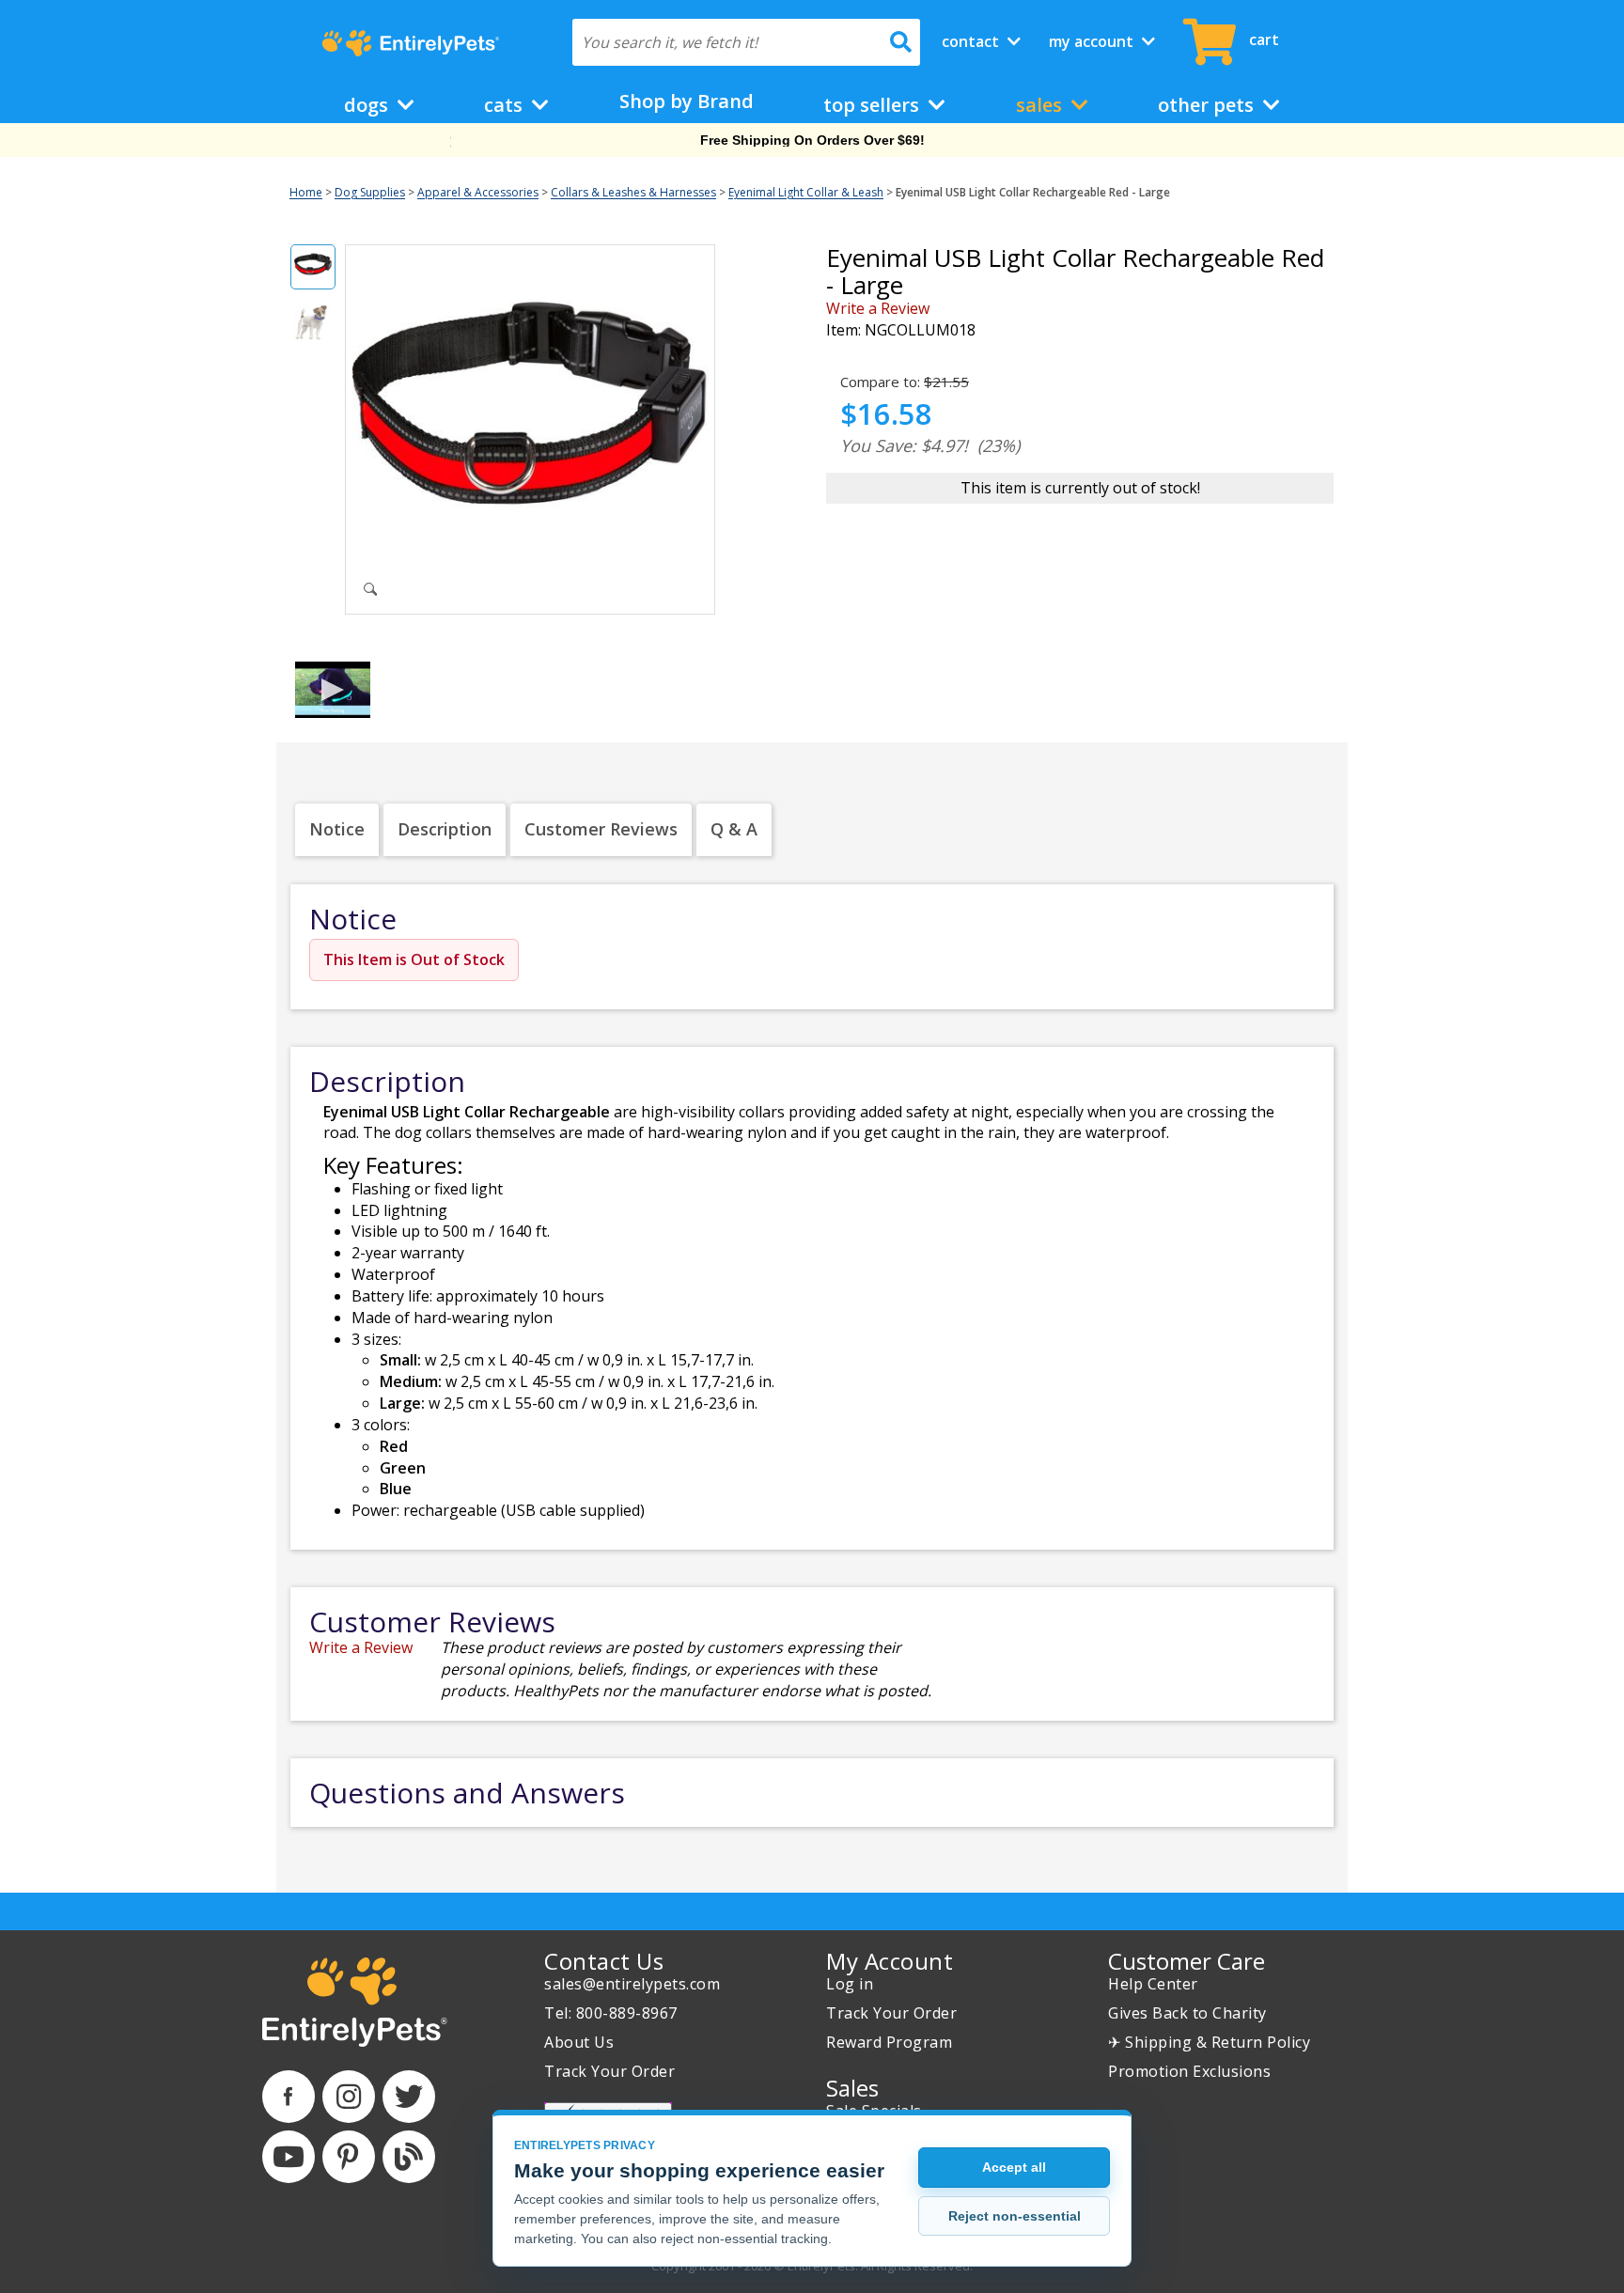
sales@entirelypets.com (632, 1984)
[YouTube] (289, 2157)
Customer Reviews (601, 829)
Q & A (734, 829)
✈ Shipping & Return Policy (1209, 2042)
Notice (337, 829)
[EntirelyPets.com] (410, 43)
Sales (1041, 105)
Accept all (1014, 2167)
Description (445, 829)
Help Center (1153, 1984)
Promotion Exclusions (1189, 2071)
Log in (850, 1984)
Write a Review (878, 308)
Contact (972, 41)
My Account (1093, 41)
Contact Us (604, 1961)
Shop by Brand (687, 101)
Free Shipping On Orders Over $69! (812, 140)
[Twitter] (409, 2097)
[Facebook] (289, 2097)
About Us (579, 2042)
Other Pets (1208, 105)
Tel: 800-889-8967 (611, 2013)
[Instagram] (349, 2097)
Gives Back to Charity (1187, 2013)
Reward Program (889, 2042)
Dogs (368, 105)
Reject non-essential (1015, 2216)
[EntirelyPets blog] (409, 2157)
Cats (506, 105)
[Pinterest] (349, 2157)
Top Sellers (874, 105)
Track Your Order (609, 2071)
